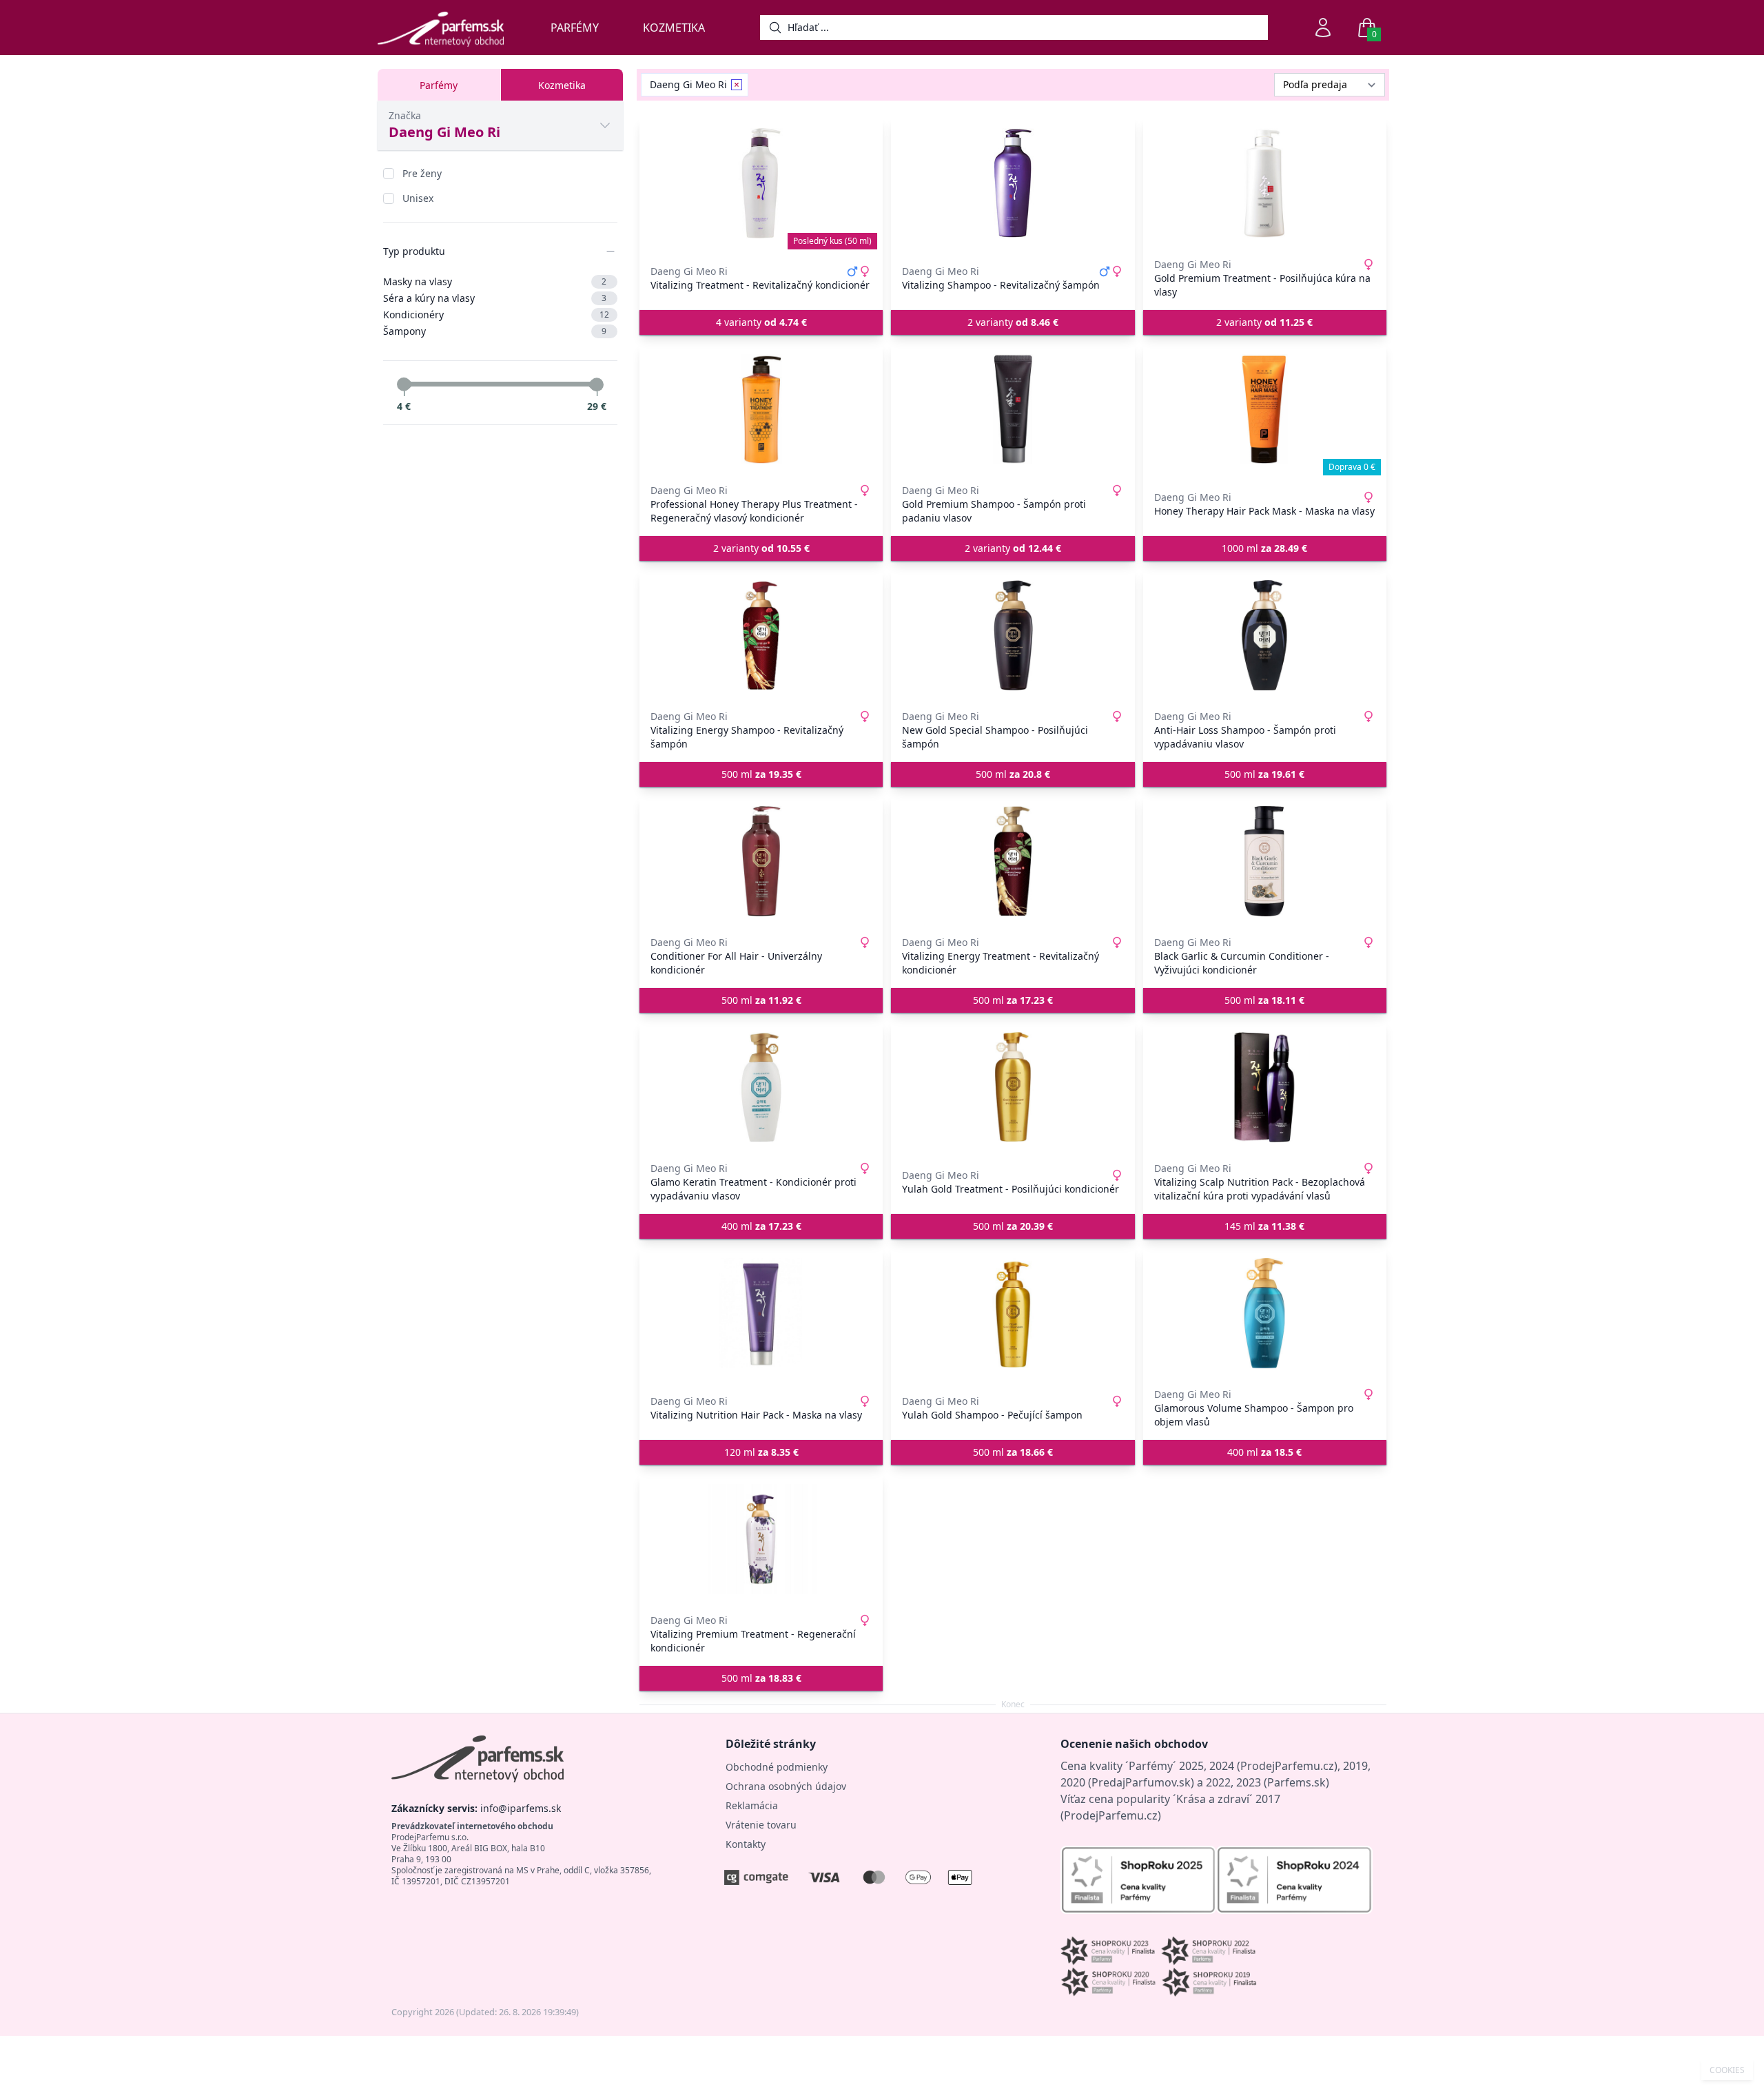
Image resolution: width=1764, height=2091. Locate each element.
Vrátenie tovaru (761, 1825)
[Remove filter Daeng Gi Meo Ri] (737, 85)
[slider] (404, 384)
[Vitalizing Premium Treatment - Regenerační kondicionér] (761, 1539)
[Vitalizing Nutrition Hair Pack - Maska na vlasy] (761, 1313)
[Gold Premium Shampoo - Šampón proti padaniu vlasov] (1013, 409)
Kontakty (746, 1844)
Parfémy (575, 28)
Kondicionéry (496, 315)
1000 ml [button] (1264, 548)
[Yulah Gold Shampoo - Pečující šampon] (1013, 1313)
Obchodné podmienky (777, 1767)
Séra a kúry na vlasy (495, 298)
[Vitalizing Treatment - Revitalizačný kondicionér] (761, 183)
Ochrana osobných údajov (786, 1786)
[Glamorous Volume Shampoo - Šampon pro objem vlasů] (1265, 1313)
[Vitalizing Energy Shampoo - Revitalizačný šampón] (761, 635)
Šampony (495, 331)
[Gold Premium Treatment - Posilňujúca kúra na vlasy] (1265, 183)
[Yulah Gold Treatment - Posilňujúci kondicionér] (1013, 1087)
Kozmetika (674, 28)
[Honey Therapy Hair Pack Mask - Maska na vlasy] (1265, 409)
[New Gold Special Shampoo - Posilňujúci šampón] (1013, 635)
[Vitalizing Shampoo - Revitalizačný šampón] (1013, 183)
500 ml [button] (761, 774)
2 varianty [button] (1013, 322)
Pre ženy (422, 173)
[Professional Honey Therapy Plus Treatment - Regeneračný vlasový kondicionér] (761, 409)
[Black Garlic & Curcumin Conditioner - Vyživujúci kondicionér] (1265, 861)
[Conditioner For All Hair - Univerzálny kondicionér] (761, 861)
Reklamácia (752, 1805)
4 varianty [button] (761, 322)
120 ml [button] (761, 1452)
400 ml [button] (761, 1226)
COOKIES (1727, 2070)
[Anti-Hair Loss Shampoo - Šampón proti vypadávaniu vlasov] (1265, 635)
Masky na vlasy (495, 281)
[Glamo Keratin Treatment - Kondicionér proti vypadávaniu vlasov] (761, 1087)
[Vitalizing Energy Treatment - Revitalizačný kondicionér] (1013, 861)
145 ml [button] (1264, 1226)
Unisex (418, 198)
